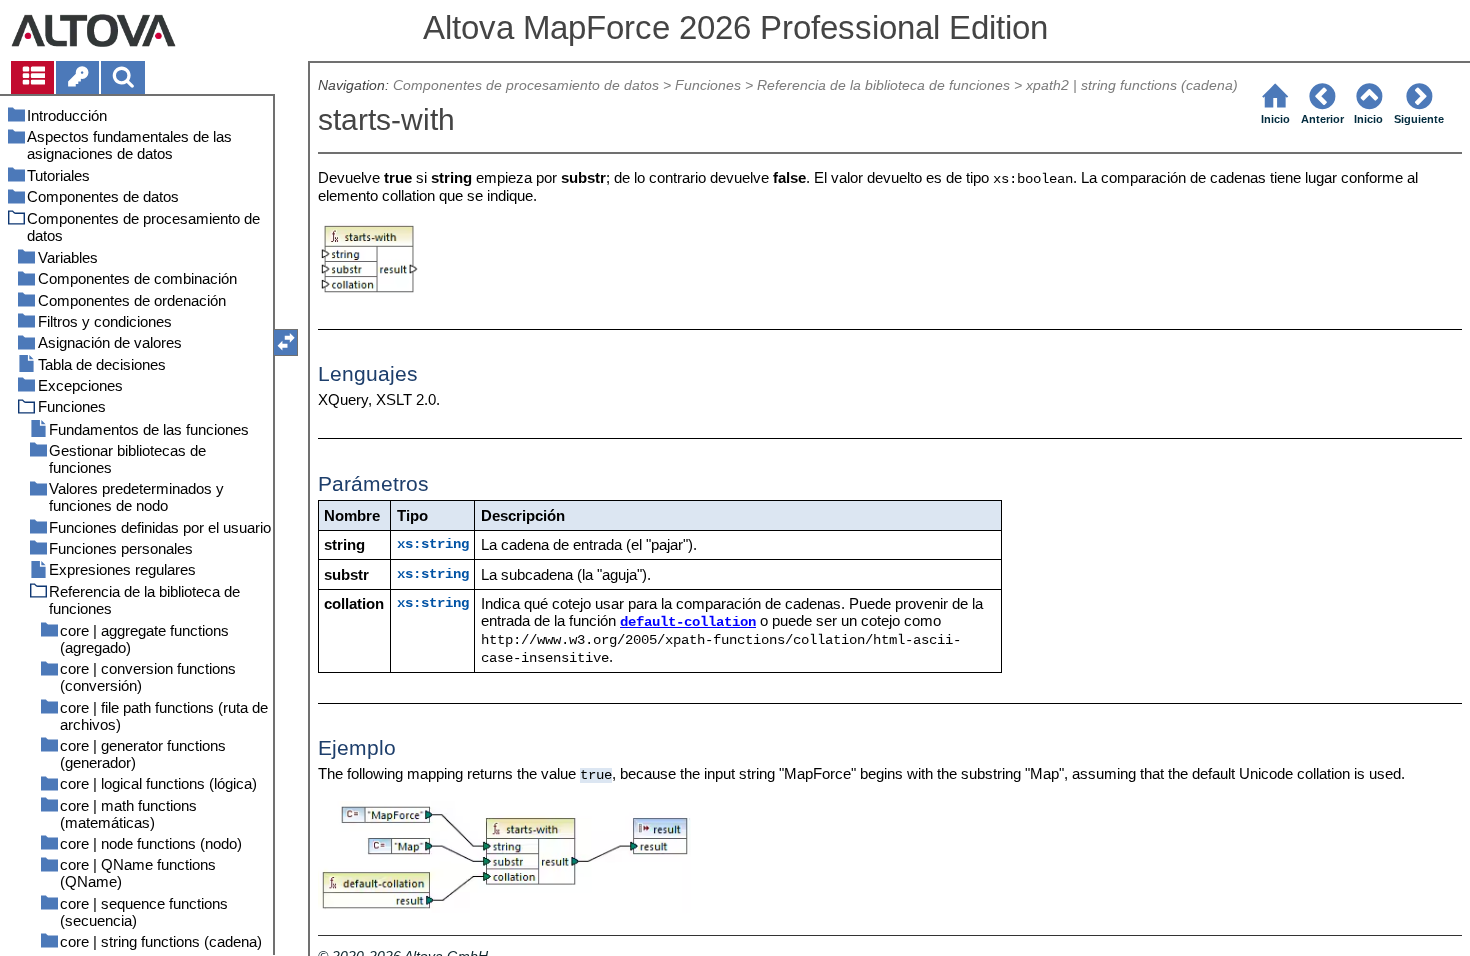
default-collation (688, 622)
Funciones (708, 85)
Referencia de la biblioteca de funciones (883, 85)
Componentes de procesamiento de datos (526, 85)
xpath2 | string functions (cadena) (1132, 85)
